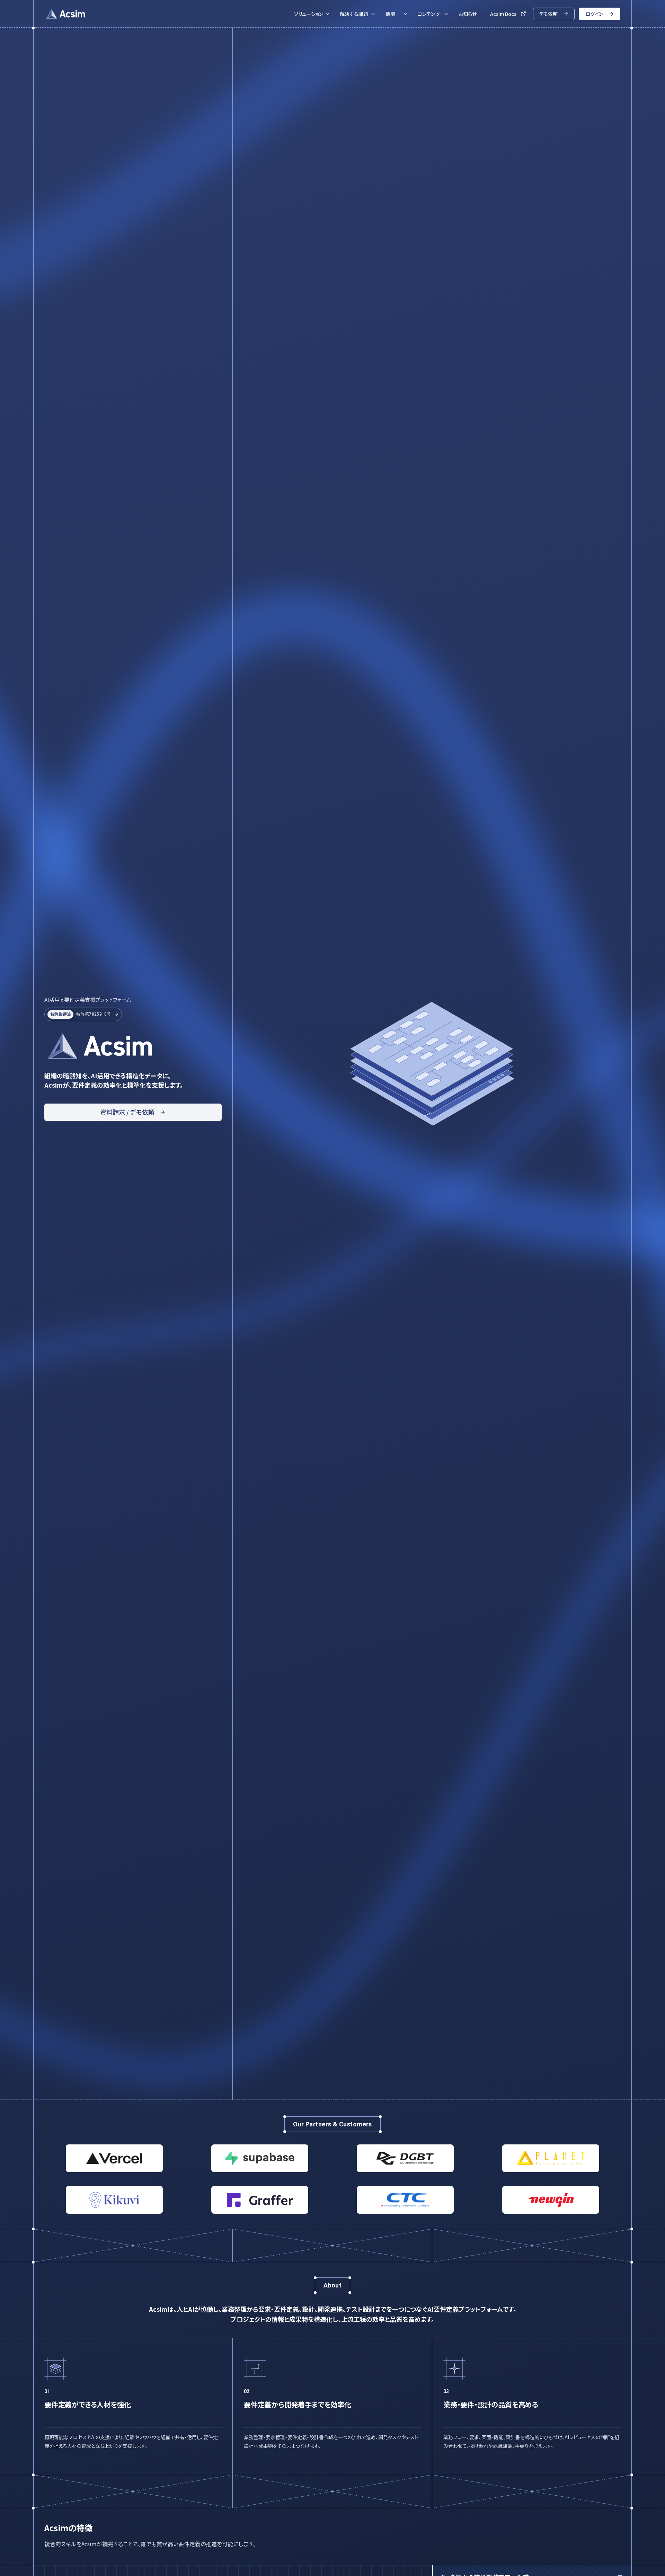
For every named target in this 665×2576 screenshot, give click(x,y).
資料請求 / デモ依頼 (127, 1112)
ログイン (594, 14)
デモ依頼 (548, 14)
